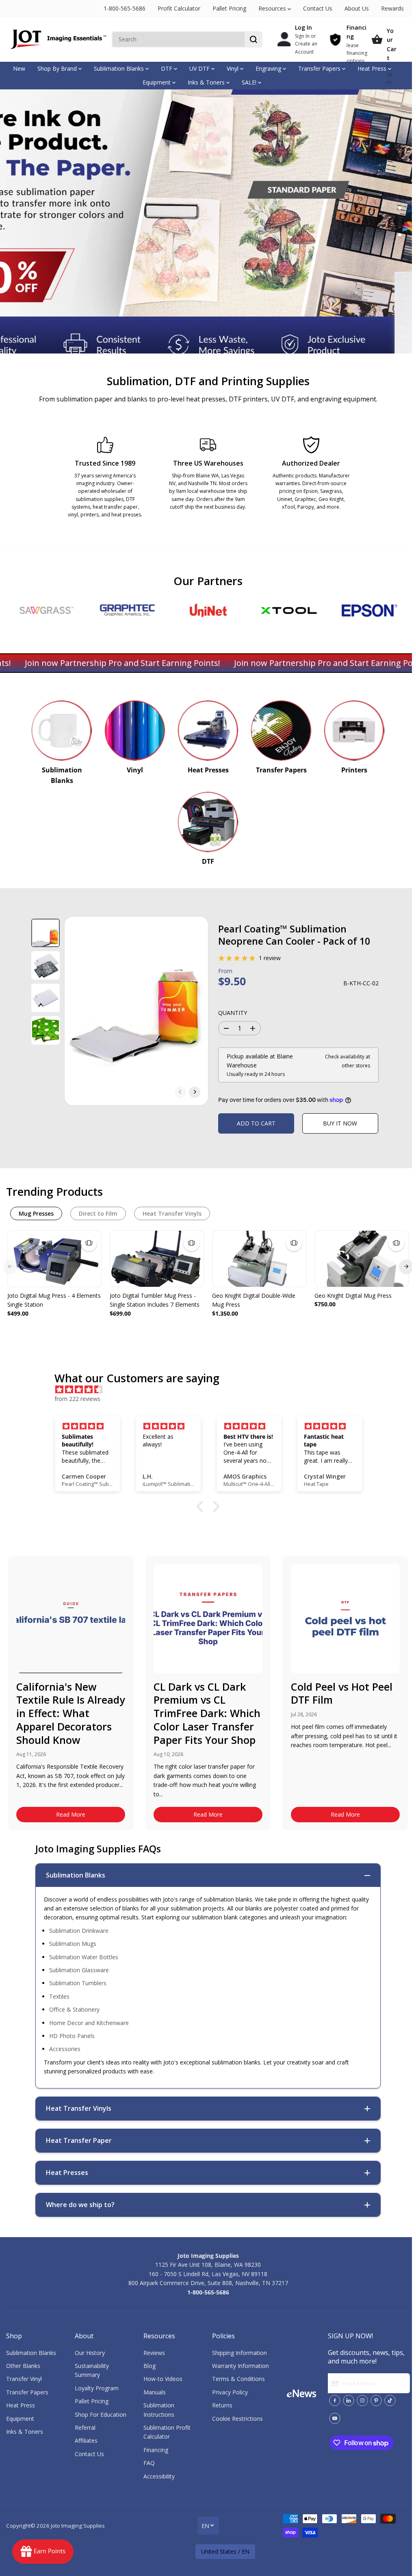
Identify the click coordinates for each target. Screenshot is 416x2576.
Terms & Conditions (238, 2379)
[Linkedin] (349, 2400)
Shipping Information (239, 2353)
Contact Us (318, 8)
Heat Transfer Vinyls (172, 1213)
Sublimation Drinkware (79, 1931)
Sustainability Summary (92, 2370)
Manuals (155, 2392)
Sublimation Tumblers (78, 1983)
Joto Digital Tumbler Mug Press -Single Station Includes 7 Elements (155, 1300)
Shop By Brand (58, 68)
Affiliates (86, 2440)
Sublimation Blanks (120, 68)
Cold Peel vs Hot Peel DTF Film (342, 1693)
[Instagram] (362, 2400)
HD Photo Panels (72, 2036)
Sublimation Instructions (159, 2410)
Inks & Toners (207, 82)
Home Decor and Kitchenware (89, 2023)
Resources (273, 8)
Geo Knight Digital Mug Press (353, 1296)
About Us (357, 8)
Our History (90, 2353)
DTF (167, 68)
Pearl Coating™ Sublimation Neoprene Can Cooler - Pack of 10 (294, 935)
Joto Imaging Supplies (78, 2526)
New (19, 68)
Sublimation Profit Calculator (167, 2432)
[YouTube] (335, 2418)
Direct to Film (98, 1213)
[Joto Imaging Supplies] (57, 39)
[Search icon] (253, 39)
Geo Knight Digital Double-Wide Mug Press (254, 1300)
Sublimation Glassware (79, 1970)
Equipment (157, 82)
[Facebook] (335, 2400)
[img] (212, 1390)
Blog (149, 2366)
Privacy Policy (230, 2392)
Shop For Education (101, 2414)
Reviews (154, 2353)
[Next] (195, 1092)
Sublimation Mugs (73, 1944)
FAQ (149, 2463)
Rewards (392, 8)
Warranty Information (240, 2366)
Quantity (233, 1013)
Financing (156, 2450)
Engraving (269, 68)
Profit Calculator (179, 8)
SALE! (250, 82)
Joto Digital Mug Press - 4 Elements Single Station (54, 1300)
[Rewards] (43, 2552)
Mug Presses (36, 1213)
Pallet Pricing (229, 8)
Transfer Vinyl (24, 2379)
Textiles (59, 1996)
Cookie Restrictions (237, 2419)
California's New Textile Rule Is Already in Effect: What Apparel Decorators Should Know (70, 1713)
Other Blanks (23, 2366)
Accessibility (159, 2476)
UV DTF (200, 68)
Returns (222, 2405)
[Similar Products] (89, 1243)
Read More (71, 1814)
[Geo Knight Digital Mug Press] (362, 1259)
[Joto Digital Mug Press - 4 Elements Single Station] (54, 1259)
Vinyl (233, 68)
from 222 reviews (77, 1399)
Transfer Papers (320, 68)
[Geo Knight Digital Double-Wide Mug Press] (259, 1259)
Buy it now (340, 1123)
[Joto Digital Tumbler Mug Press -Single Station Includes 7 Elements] (157, 1259)
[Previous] (180, 1092)
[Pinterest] (376, 2400)
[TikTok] (390, 2400)
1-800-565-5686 (125, 8)
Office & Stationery (74, 2009)
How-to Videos (163, 2379)
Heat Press (373, 68)
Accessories (65, 2049)
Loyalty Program (97, 2388)
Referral (85, 2427)
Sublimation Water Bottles (84, 1957)
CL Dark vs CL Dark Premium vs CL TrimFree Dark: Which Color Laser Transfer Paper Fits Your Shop (207, 1713)
